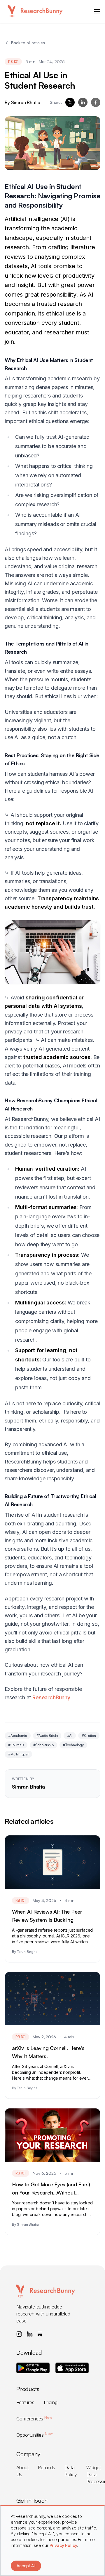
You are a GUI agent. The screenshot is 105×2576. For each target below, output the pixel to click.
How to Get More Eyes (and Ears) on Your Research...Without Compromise (51, 2189)
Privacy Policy (63, 2545)
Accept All (26, 2566)
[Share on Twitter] (70, 102)
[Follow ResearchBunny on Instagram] (19, 2334)
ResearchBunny (51, 1697)
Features (25, 2402)
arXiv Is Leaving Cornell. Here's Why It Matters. (48, 2052)
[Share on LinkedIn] (83, 102)
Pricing (51, 2402)
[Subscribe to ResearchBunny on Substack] (40, 2334)
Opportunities (34, 2435)
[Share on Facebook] (96, 102)
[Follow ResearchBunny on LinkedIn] (30, 2334)
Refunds (47, 2468)
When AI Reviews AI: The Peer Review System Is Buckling (47, 1916)
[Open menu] (97, 11)
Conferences (34, 2419)
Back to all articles (28, 43)
